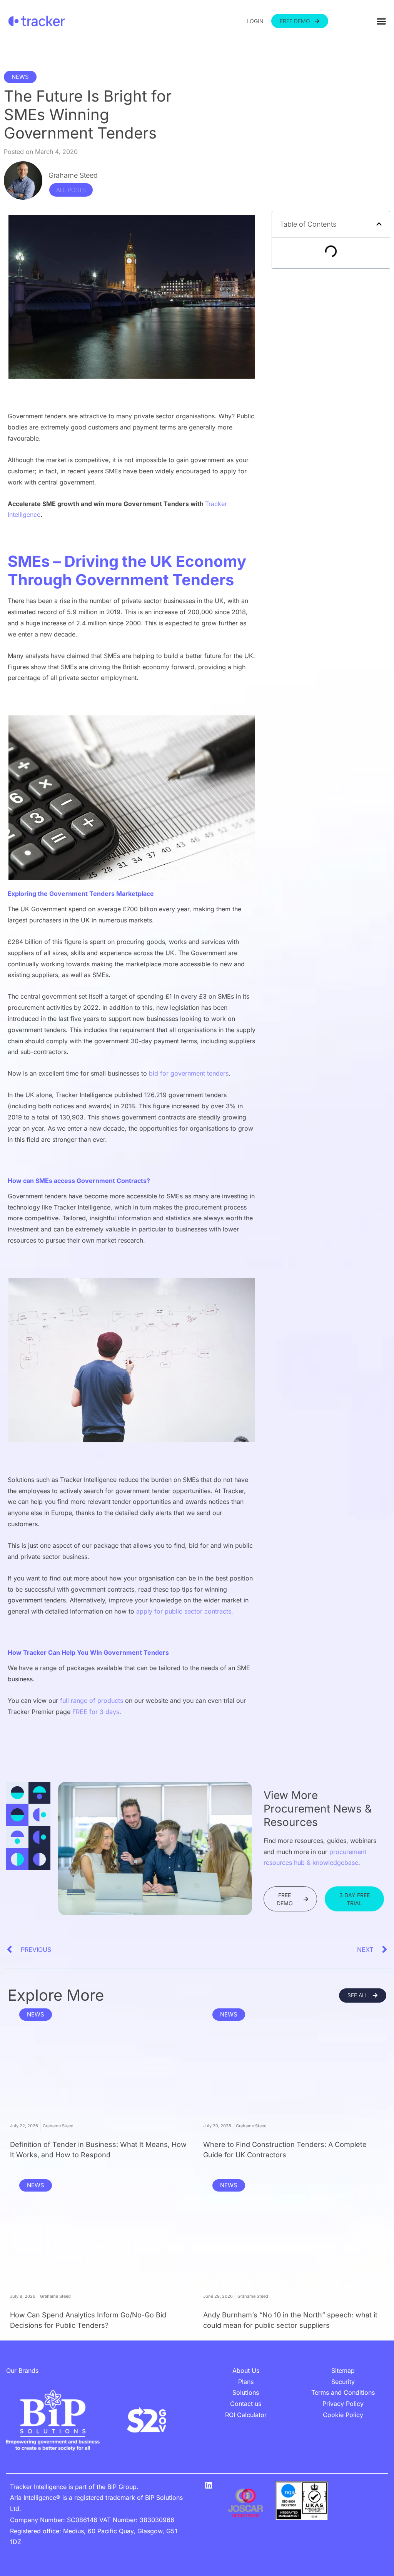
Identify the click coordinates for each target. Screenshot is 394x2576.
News (20, 77)
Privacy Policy (343, 2404)
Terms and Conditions (343, 2392)
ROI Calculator (246, 2415)
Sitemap (343, 2371)
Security (343, 2382)
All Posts (71, 190)
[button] (379, 224)
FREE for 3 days (96, 1712)
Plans (246, 2382)
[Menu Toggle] (381, 21)
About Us (246, 2371)
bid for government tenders (189, 1073)
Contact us (246, 2404)
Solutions (246, 2392)
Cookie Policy (343, 2415)
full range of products (92, 1701)
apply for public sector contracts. (185, 1611)
